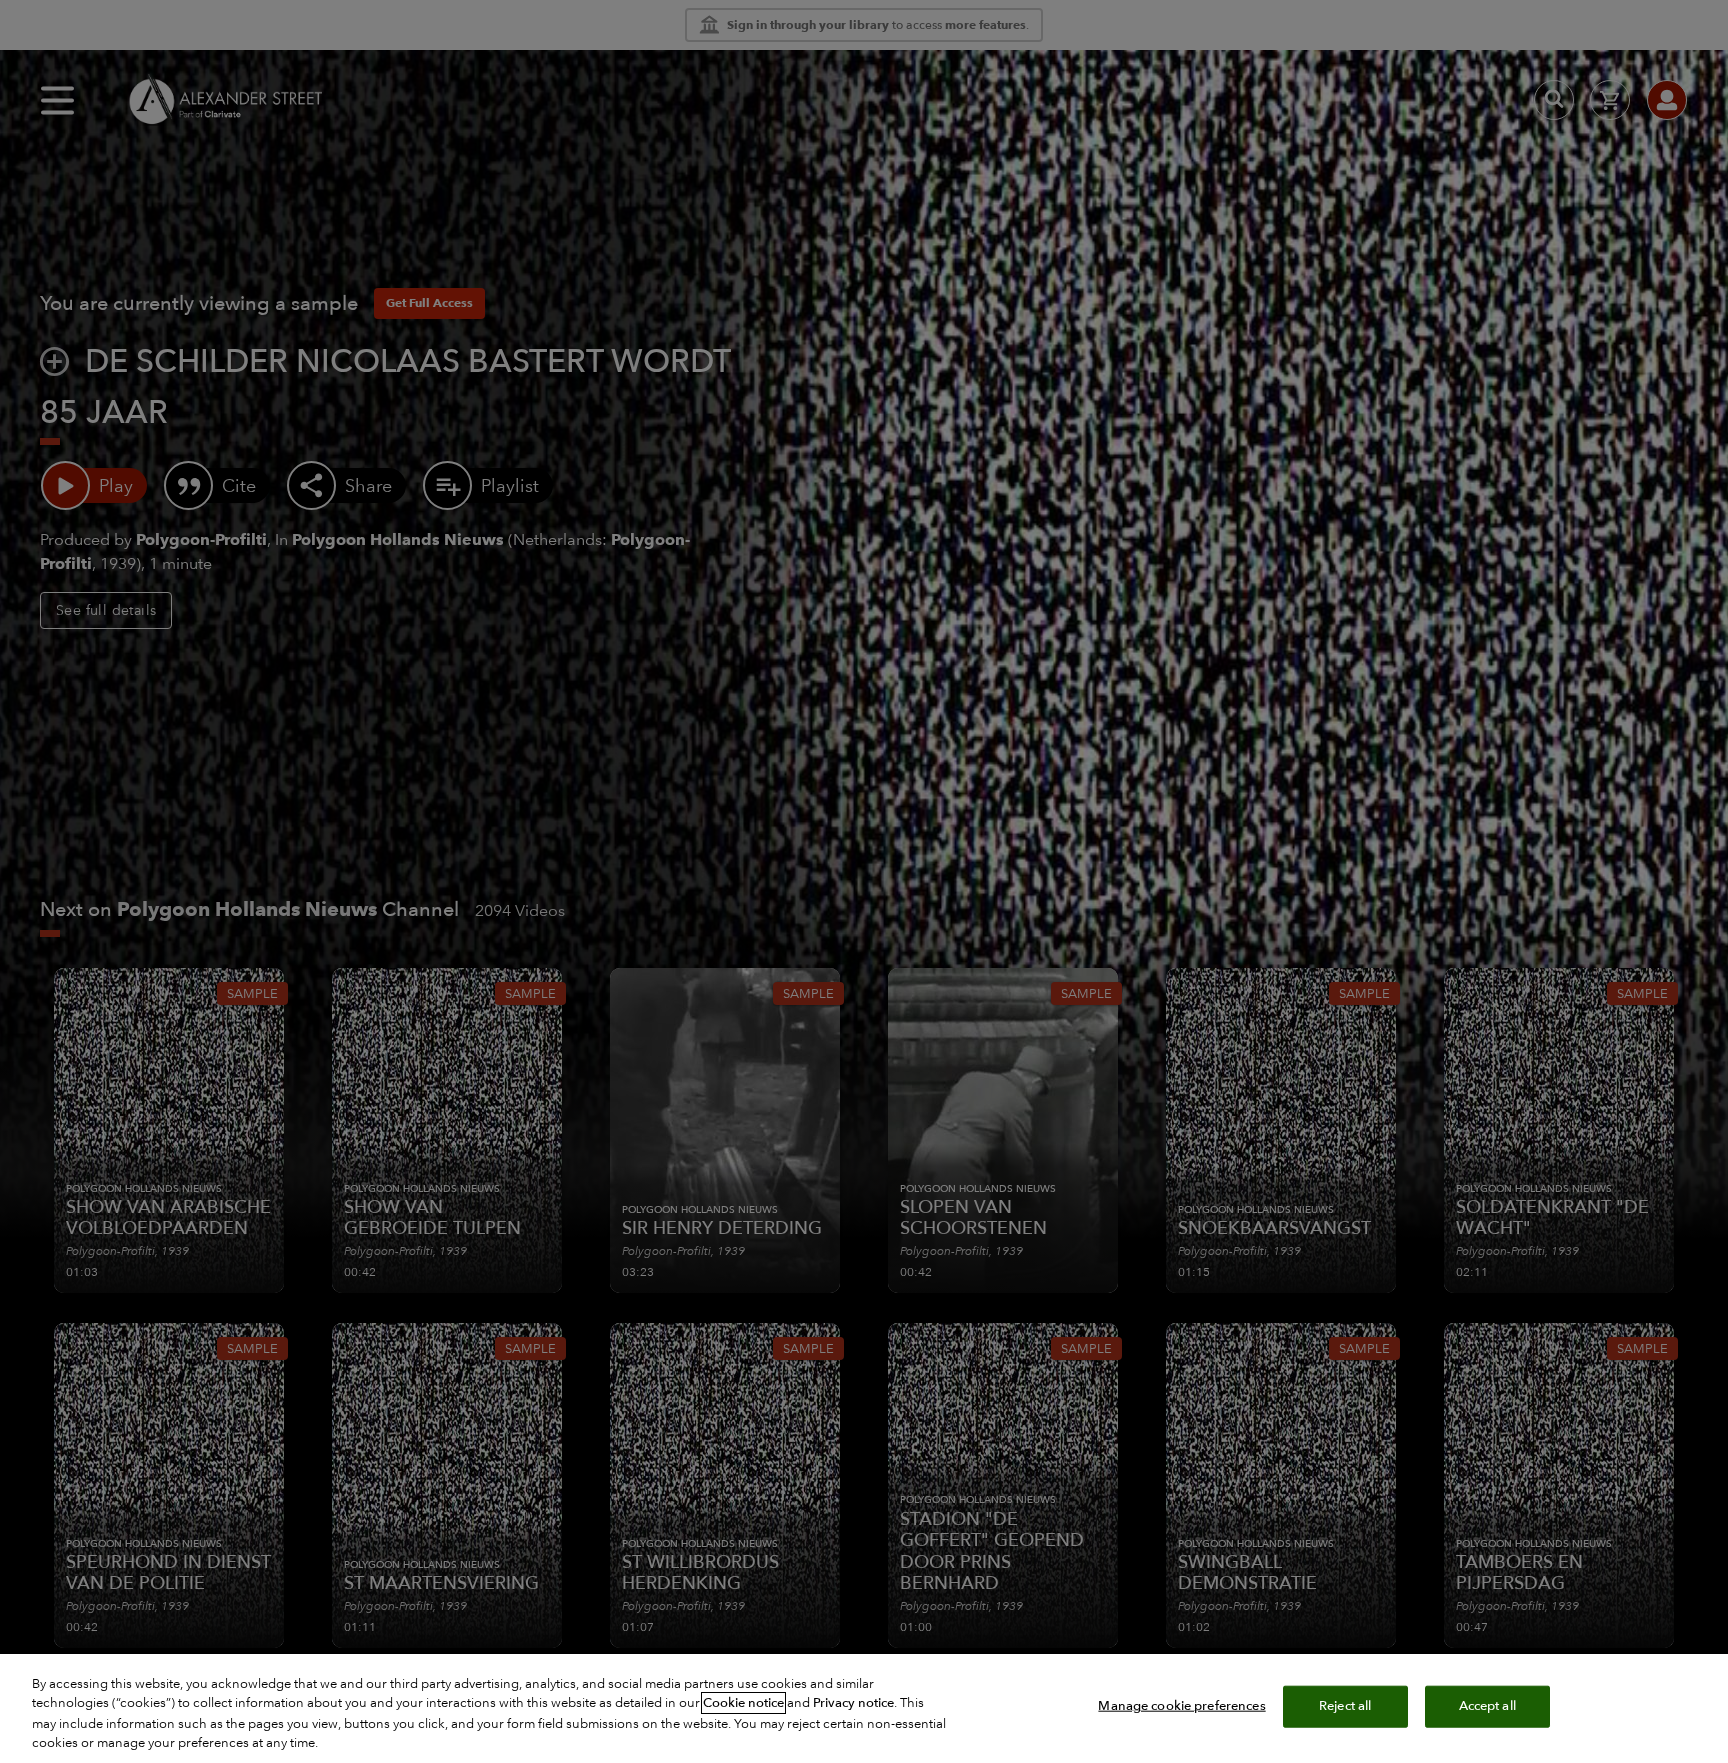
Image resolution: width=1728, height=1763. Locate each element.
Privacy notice (853, 1703)
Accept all (1487, 1706)
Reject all (1345, 1706)
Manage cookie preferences (1181, 1706)
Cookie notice (743, 1703)
